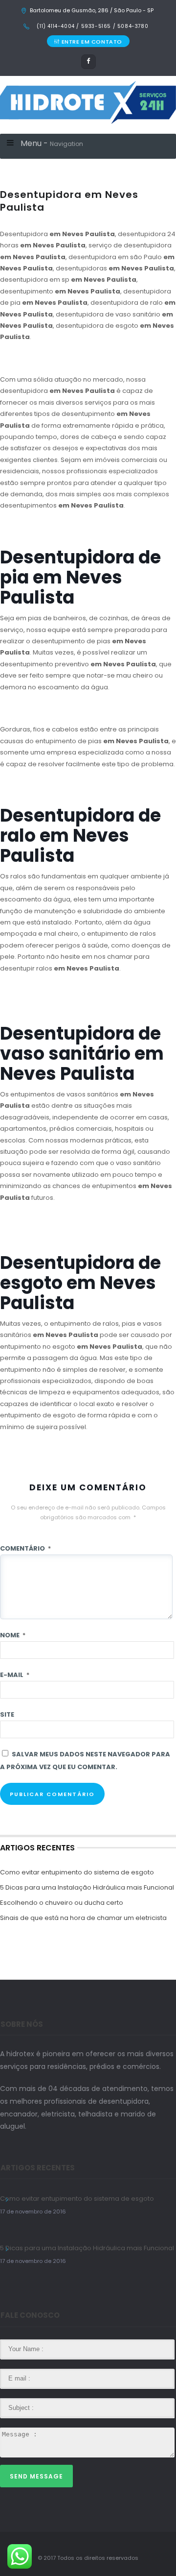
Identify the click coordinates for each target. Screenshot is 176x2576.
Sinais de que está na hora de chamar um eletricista (83, 1918)
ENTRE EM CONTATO (92, 42)
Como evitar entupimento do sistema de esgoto (77, 1872)
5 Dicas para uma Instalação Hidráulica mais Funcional (87, 1887)
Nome (13, 1635)
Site (7, 1714)
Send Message (36, 2476)
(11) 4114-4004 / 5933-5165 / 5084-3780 (92, 26)
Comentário (25, 1548)
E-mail (15, 1675)
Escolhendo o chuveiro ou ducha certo (62, 1903)
